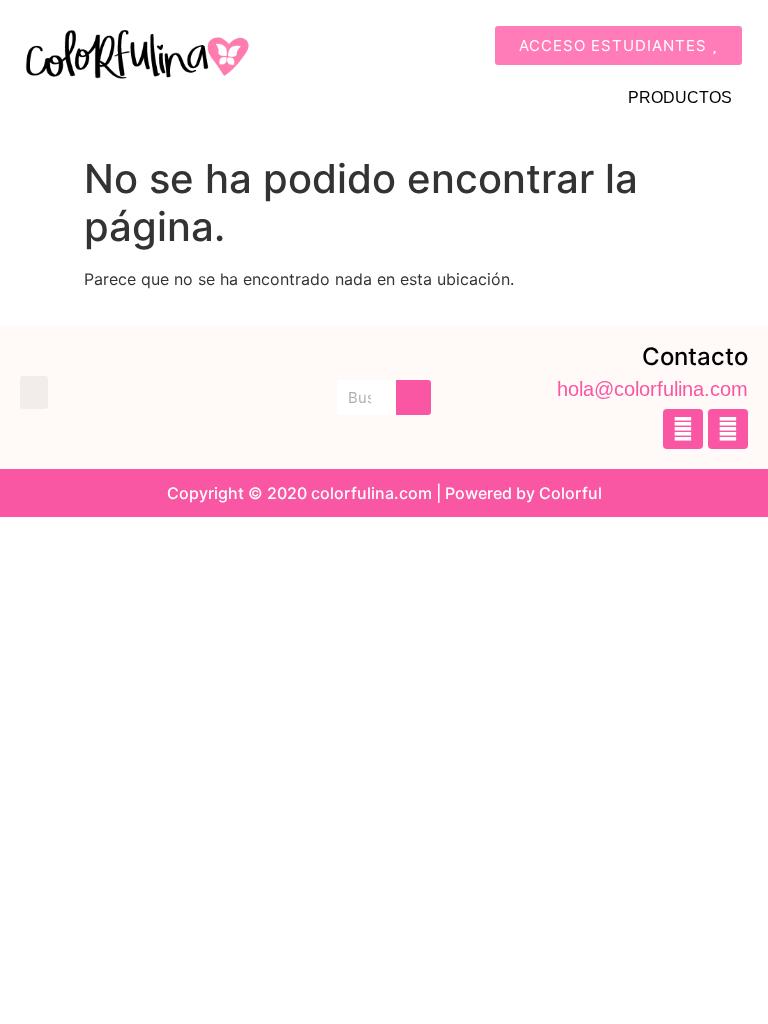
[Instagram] (728, 429)
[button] (34, 392)
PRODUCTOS (680, 97)
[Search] (413, 397)
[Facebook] (683, 429)
